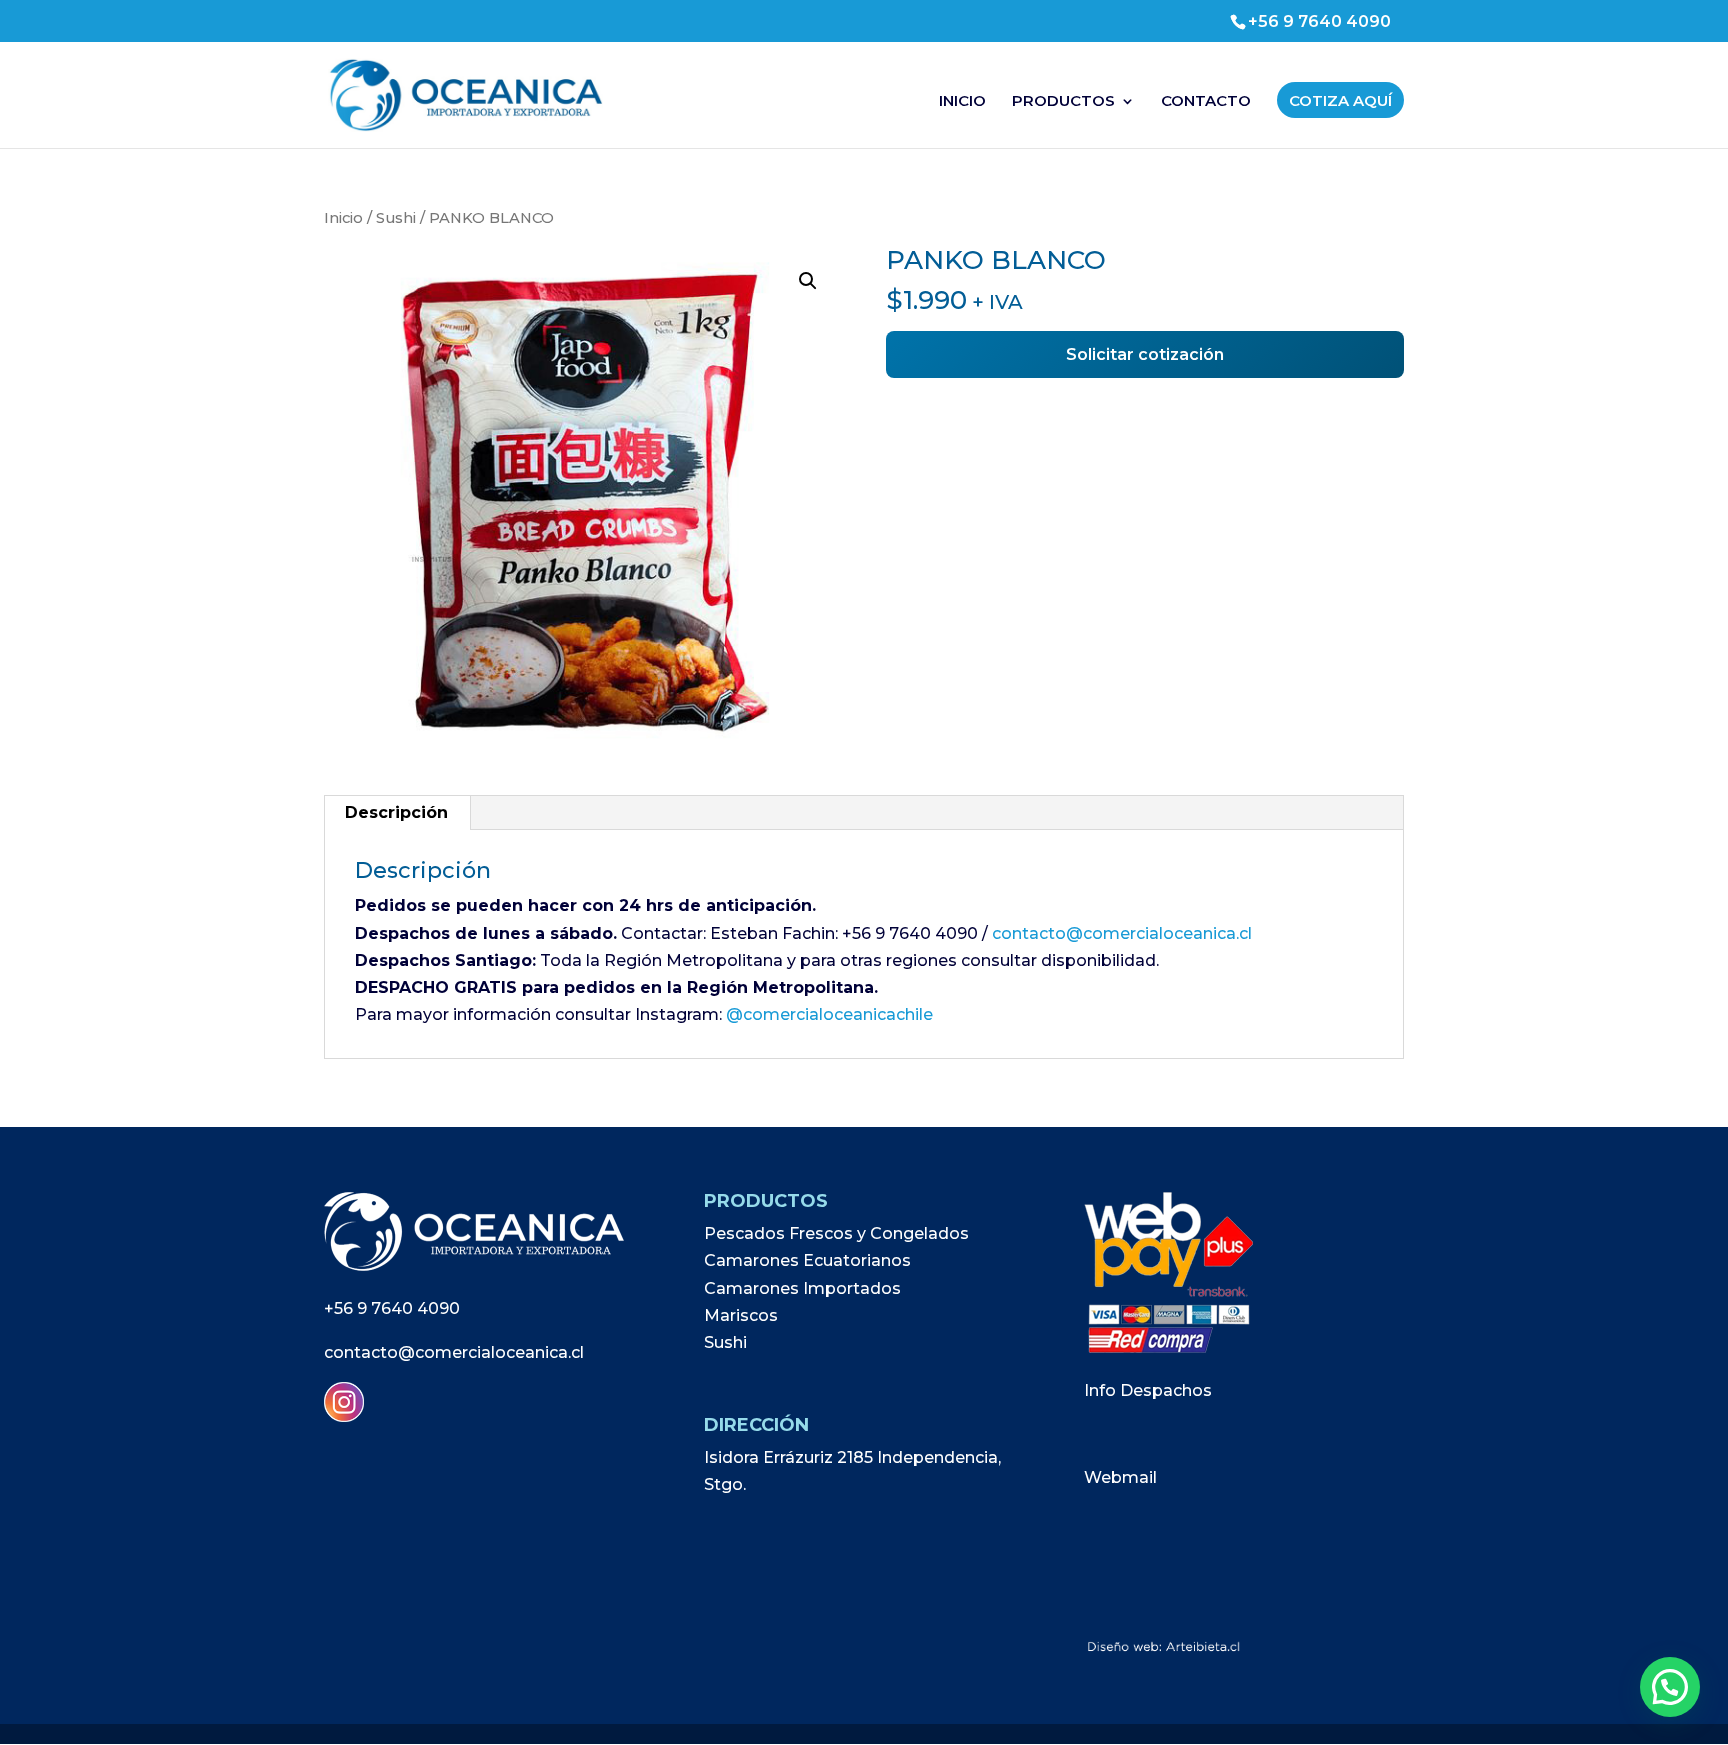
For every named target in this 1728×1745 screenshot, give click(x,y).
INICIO (962, 102)
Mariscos (741, 1315)
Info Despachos (1148, 1390)
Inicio (343, 218)
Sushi (396, 218)
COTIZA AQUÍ (1340, 100)
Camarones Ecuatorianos (807, 1260)
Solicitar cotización (1145, 354)
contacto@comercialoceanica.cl (1122, 933)
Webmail (1120, 1477)
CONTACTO (1206, 102)
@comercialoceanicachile (829, 1014)
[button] (808, 281)
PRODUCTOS (1063, 102)
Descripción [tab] (396, 812)
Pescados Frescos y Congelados (836, 1233)
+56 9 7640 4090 (392, 1308)
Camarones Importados (802, 1288)
